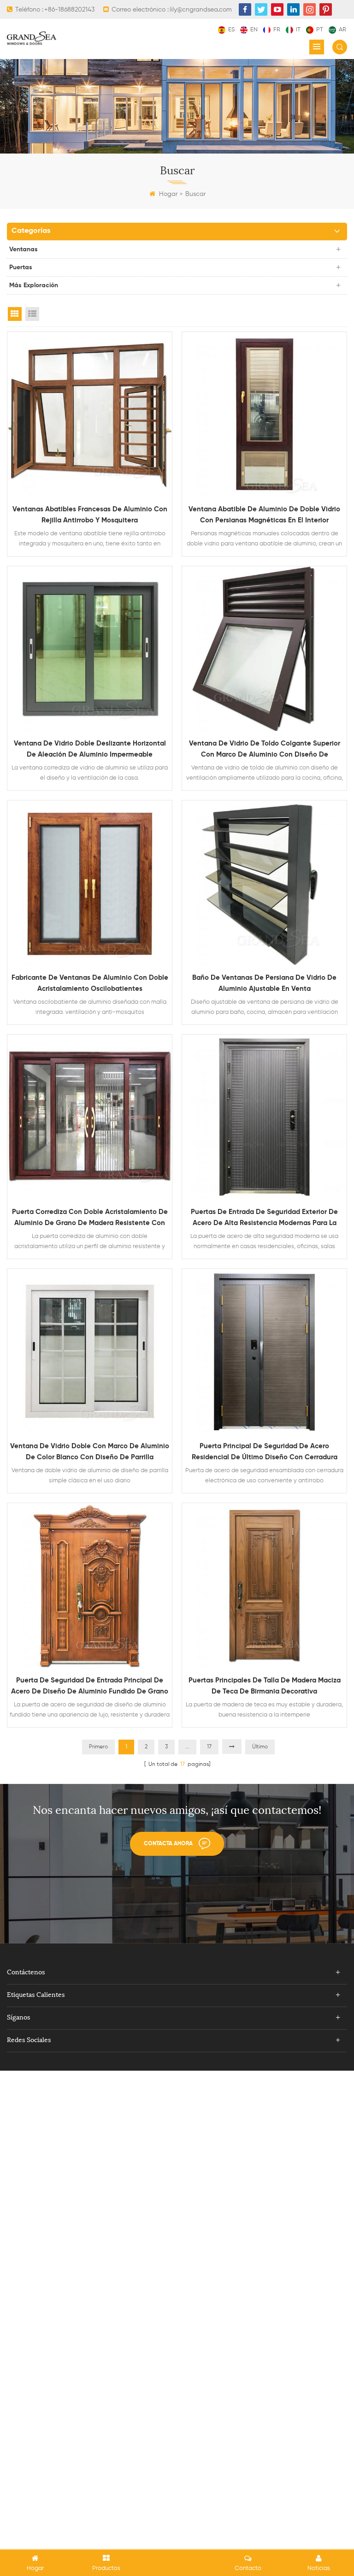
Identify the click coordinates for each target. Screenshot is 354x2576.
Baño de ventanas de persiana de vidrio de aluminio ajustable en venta (264, 983)
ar (342, 30)
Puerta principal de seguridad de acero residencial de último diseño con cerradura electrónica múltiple (265, 1453)
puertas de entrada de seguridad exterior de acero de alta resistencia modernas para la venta (264, 1219)
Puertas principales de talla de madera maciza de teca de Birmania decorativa (265, 1686)
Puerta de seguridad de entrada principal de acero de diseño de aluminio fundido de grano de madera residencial (90, 1687)
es (231, 30)
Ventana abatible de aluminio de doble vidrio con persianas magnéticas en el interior (264, 515)
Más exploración (34, 285)
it (298, 30)
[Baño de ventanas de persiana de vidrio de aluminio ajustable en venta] (264, 883)
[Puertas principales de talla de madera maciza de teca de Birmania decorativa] (264, 1585)
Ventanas (24, 249)
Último (260, 1747)
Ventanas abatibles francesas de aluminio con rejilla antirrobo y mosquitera (90, 515)
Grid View (15, 314)
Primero (98, 1747)
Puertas (21, 267)
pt (320, 30)
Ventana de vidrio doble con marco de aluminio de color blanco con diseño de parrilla (90, 1452)
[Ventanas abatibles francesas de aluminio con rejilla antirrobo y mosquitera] (90, 414)
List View (32, 314)
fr (277, 30)
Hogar (168, 194)
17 (209, 1747)
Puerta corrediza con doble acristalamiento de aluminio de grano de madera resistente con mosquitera (90, 1219)
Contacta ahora (168, 1844)
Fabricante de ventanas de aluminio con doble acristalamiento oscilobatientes (90, 983)
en (254, 30)
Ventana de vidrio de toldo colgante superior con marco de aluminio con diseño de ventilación (265, 750)
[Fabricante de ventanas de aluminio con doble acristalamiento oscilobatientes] (90, 883)
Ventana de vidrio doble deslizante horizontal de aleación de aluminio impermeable (90, 749)
